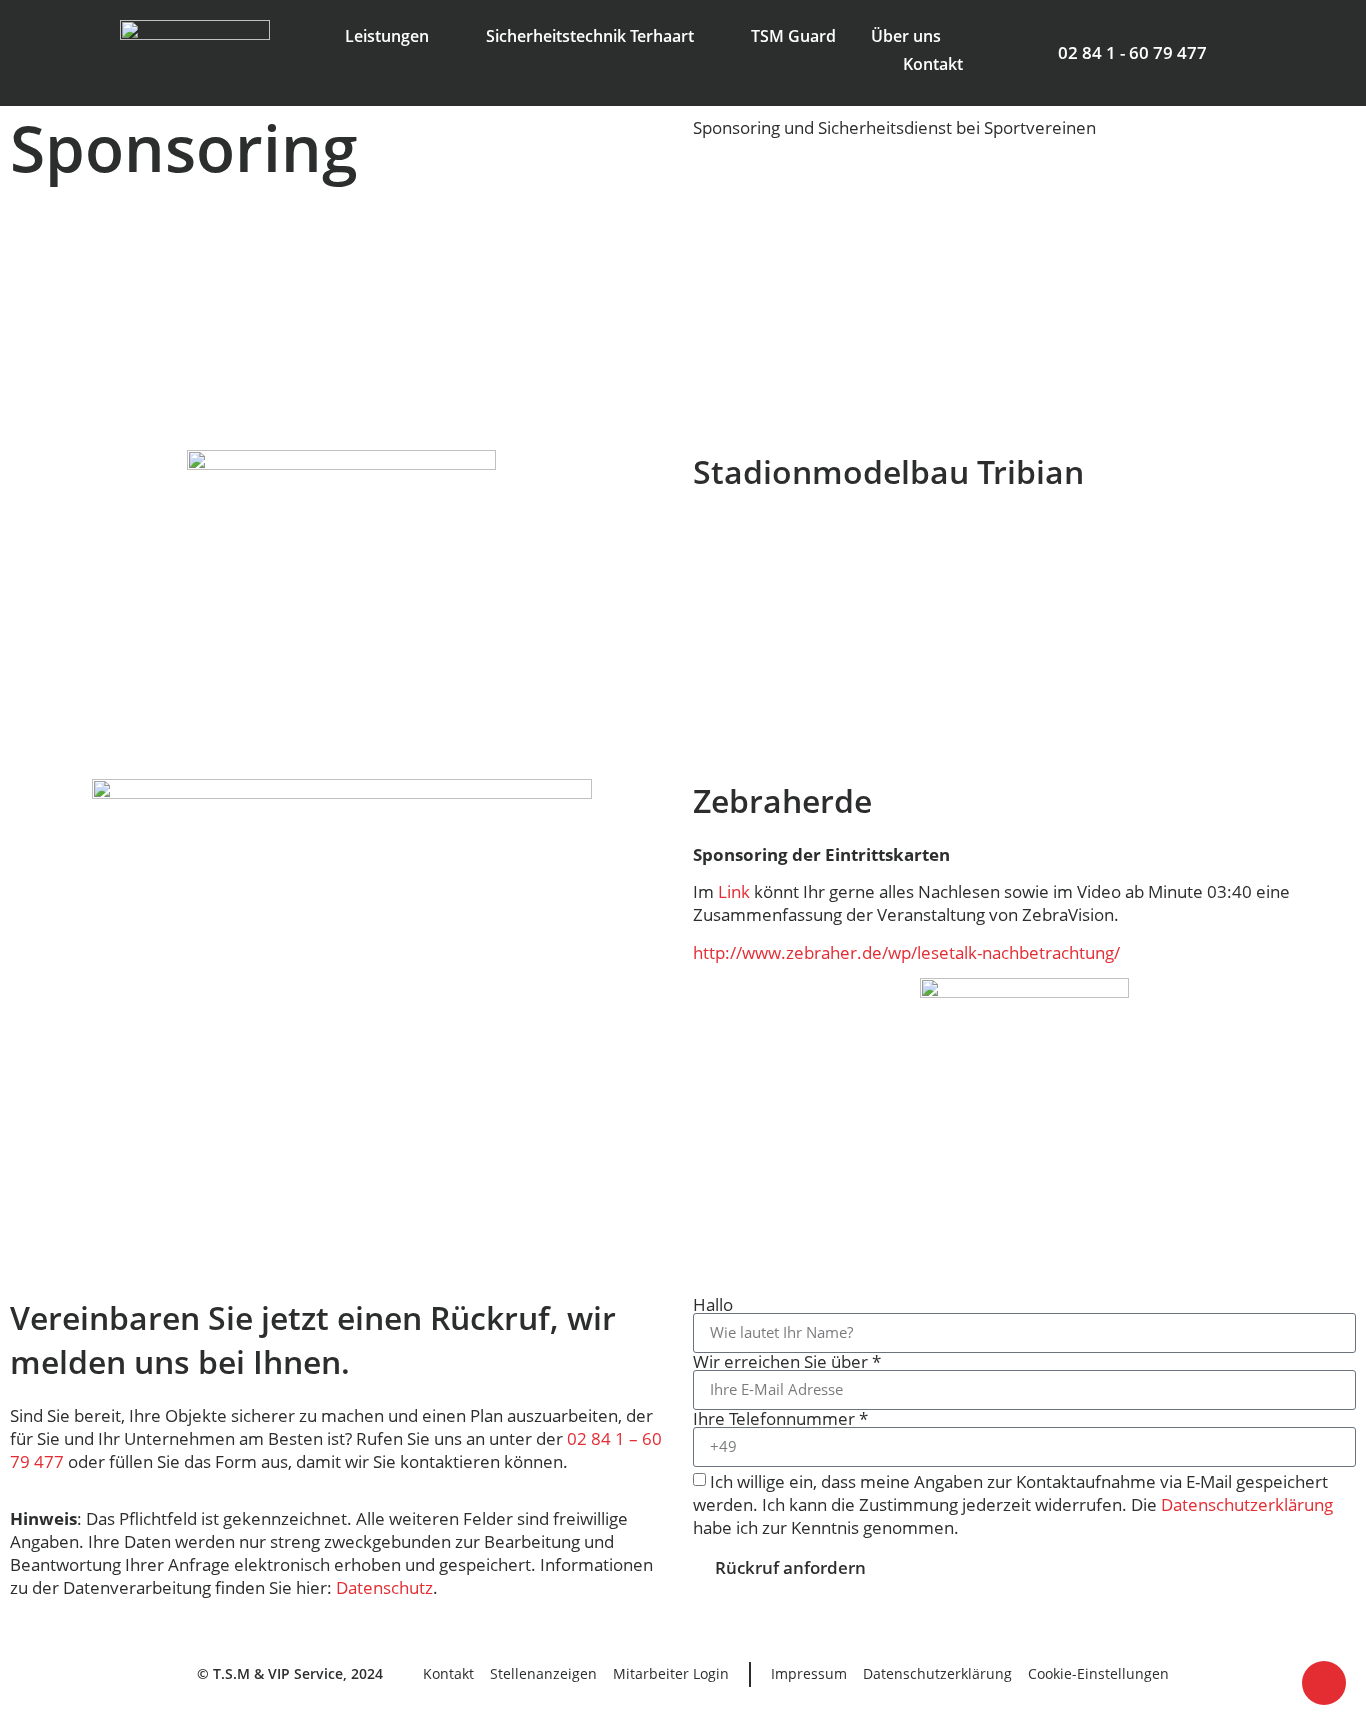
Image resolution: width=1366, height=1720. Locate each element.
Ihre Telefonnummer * (780, 1418)
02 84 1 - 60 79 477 (1132, 52)
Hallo (713, 1304)
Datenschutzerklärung (1247, 1504)
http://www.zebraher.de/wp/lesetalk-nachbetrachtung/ (906, 952)
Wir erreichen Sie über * (787, 1361)
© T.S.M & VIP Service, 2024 (290, 1673)
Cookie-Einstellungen (1098, 1673)
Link (734, 891)
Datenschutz (384, 1587)
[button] (29, 314)
